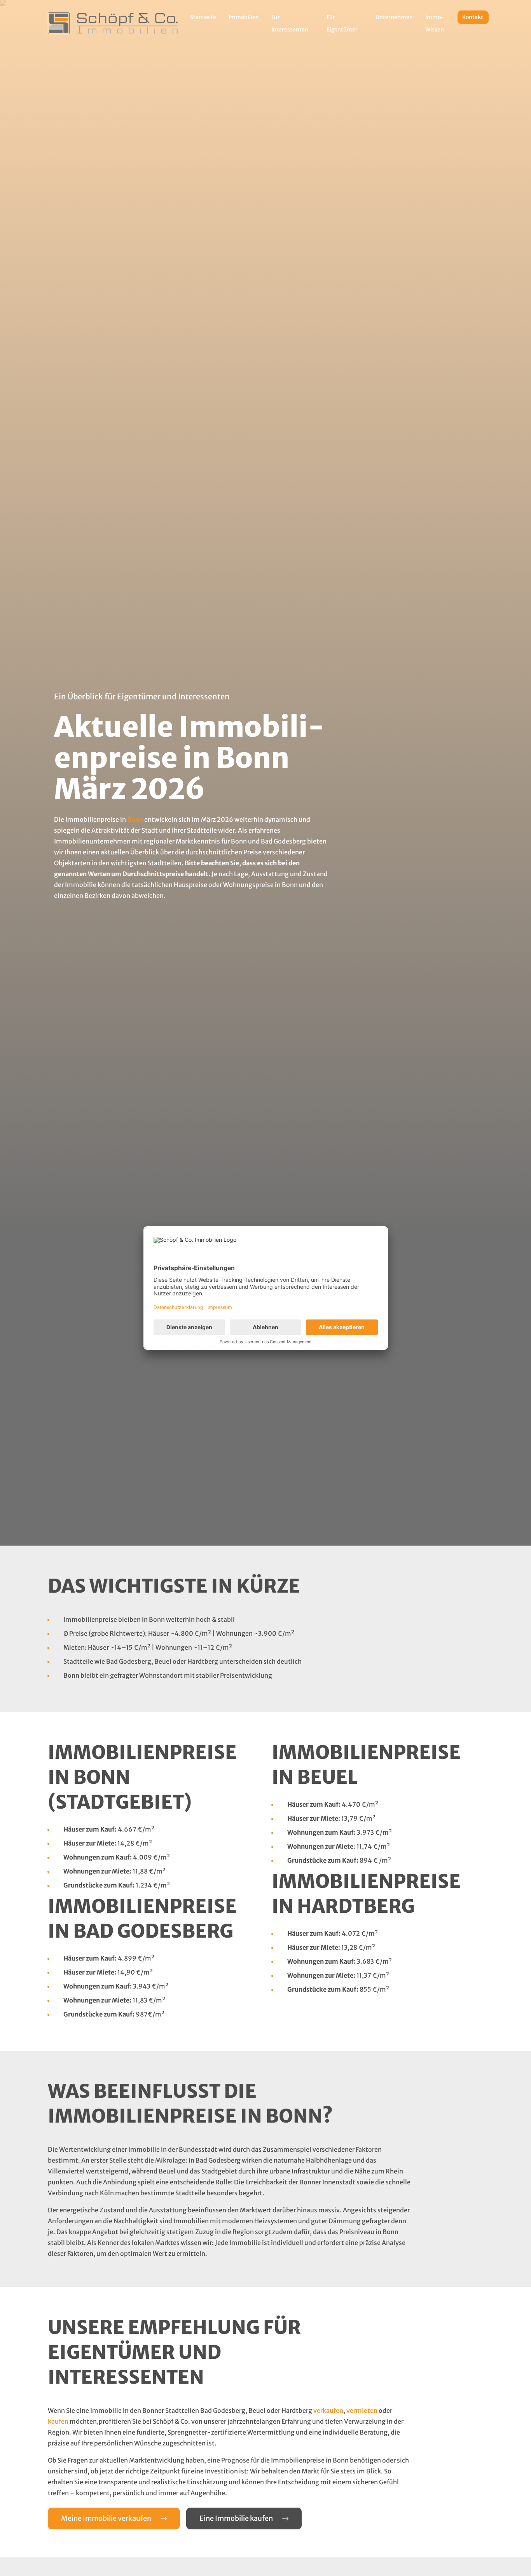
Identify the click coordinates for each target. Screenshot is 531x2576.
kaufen (58, 2421)
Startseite (203, 17)
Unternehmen (394, 17)
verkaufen (328, 2410)
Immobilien (244, 17)
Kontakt (473, 17)
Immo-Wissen (435, 23)
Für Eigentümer (342, 23)
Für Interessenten (290, 23)
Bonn (135, 819)
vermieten (362, 2410)
